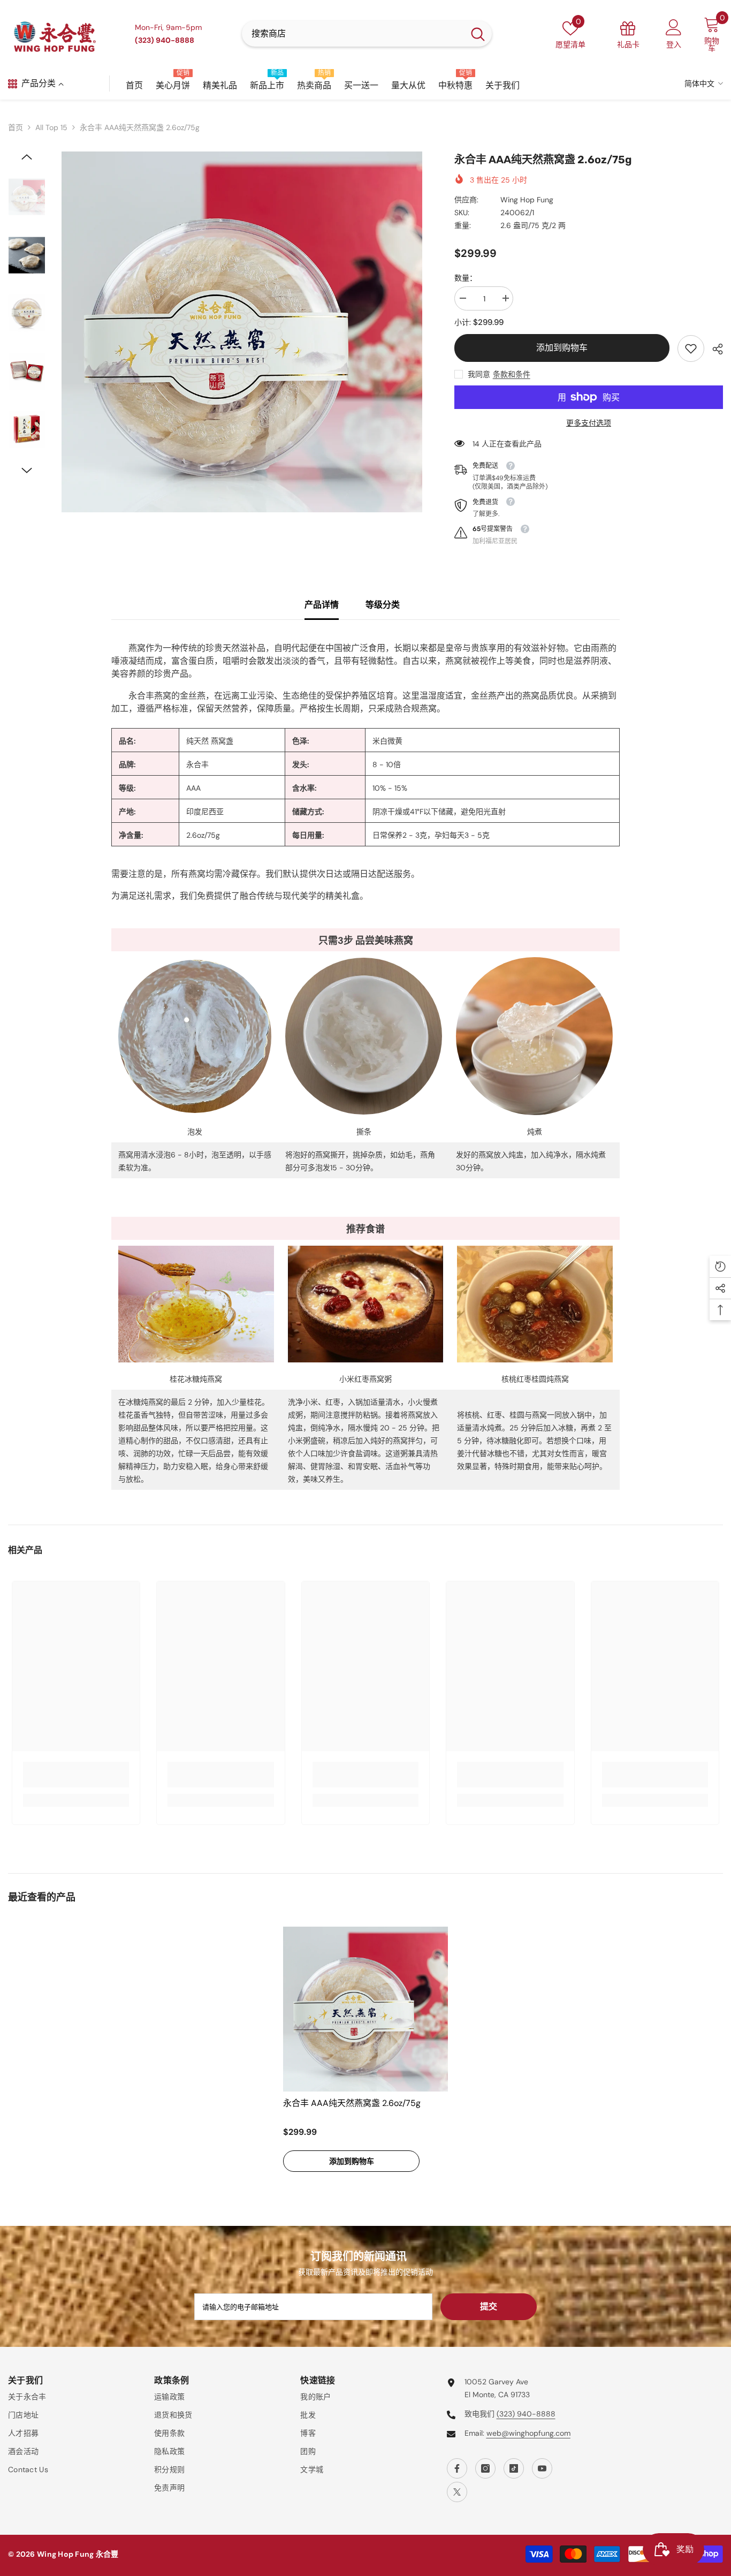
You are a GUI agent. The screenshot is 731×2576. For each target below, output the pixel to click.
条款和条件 (512, 374)
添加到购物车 (562, 348)
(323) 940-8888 (526, 2414)
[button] (27, 157)
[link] (691, 348)
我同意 (479, 374)
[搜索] (367, 34)
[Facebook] (457, 2468)
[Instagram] (485, 2468)
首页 (16, 127)
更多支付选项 (589, 423)
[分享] (714, 349)
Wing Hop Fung (527, 200)
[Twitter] (457, 2492)
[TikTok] (514, 2468)
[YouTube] (542, 2468)
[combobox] (353, 34)
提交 (489, 2306)
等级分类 (383, 605)
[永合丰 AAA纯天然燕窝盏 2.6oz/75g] (365, 2009)
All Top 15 (51, 127)
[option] (242, 332)
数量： (466, 278)
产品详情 (322, 605)
